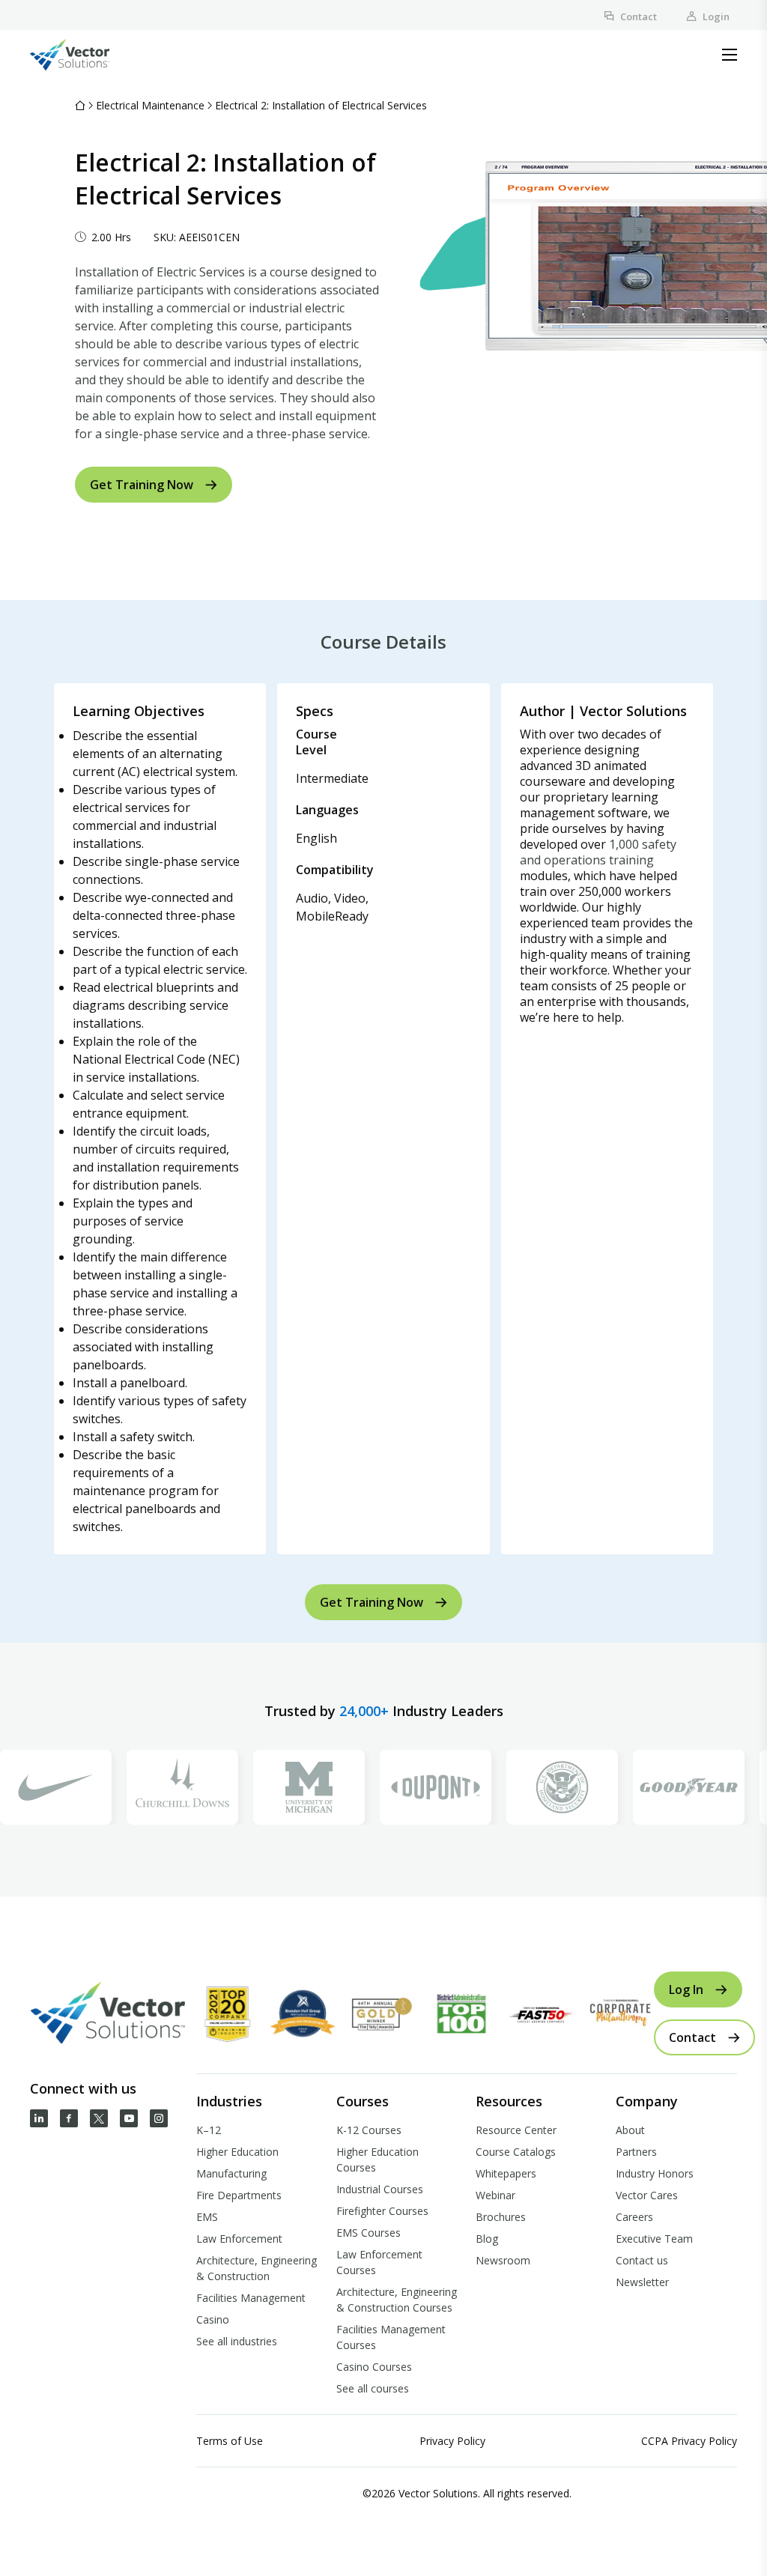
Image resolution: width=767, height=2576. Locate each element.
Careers (634, 2217)
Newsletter (642, 2282)
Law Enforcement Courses (379, 2262)
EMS (207, 2217)
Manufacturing (231, 2173)
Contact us (642, 2260)
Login (716, 16)
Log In (686, 1989)
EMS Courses (369, 2233)
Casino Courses (374, 2367)
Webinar (495, 2195)
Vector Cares (647, 2195)
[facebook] (69, 2118)
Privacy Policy (452, 2441)
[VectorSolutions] (85, 55)
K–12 (209, 2130)
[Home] (80, 105)
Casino (213, 2319)
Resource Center (516, 2130)
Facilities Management (251, 2298)
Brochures (501, 2217)
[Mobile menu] (730, 55)
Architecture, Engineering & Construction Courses (397, 2300)
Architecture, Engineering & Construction (257, 2268)
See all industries (237, 2341)
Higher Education (237, 2152)
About (630, 2130)
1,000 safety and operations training (598, 852)
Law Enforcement (239, 2239)
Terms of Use (230, 2441)
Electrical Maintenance (150, 105)
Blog (487, 2239)
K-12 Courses (369, 2130)
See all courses (373, 2388)
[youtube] (129, 2118)
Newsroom (503, 2260)
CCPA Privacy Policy (689, 2441)
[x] (99, 2118)
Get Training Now (142, 485)
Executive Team (654, 2239)
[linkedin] (39, 2118)
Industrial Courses (380, 2189)
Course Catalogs (516, 2152)
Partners (636, 2152)
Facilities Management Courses (391, 2337)
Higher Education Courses (378, 2160)
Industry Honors (655, 2173)
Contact (639, 16)
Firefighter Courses (382, 2211)
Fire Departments (239, 2195)
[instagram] (159, 2118)
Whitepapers (506, 2173)
